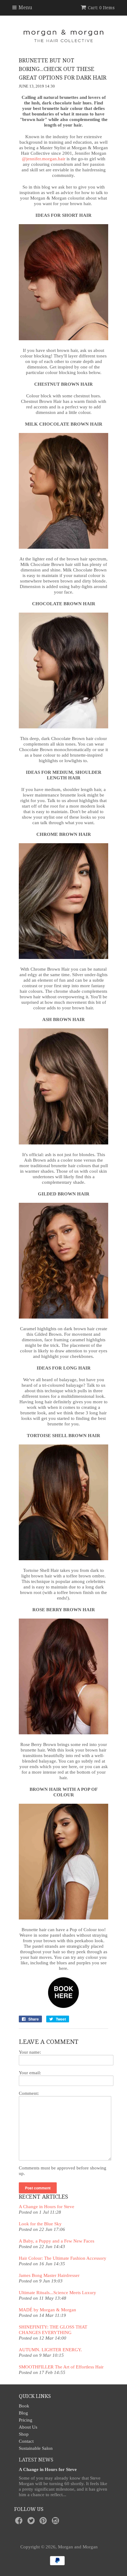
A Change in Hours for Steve (47, 2207)
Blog (23, 2413)
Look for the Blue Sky (40, 2224)
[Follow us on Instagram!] (56, 2522)
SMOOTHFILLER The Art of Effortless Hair (61, 2367)
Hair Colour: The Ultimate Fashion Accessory (63, 2258)
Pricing (26, 2420)
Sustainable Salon (36, 2448)
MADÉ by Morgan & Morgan (47, 2310)
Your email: (30, 2073)
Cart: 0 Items (101, 8)
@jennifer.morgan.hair (44, 159)
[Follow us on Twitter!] (32, 2522)
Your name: (30, 2052)
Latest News (36, 2460)
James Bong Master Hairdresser (49, 2275)
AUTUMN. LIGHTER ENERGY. (50, 2350)
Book (24, 2406)
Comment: (29, 2093)
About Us (28, 2427)
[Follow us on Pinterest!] (44, 2522)
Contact (26, 2441)
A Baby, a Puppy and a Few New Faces (57, 2241)
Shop (24, 2434)
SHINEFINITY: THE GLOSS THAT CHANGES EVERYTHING (53, 2330)
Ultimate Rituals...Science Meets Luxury (57, 2293)
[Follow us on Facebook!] (20, 2522)
